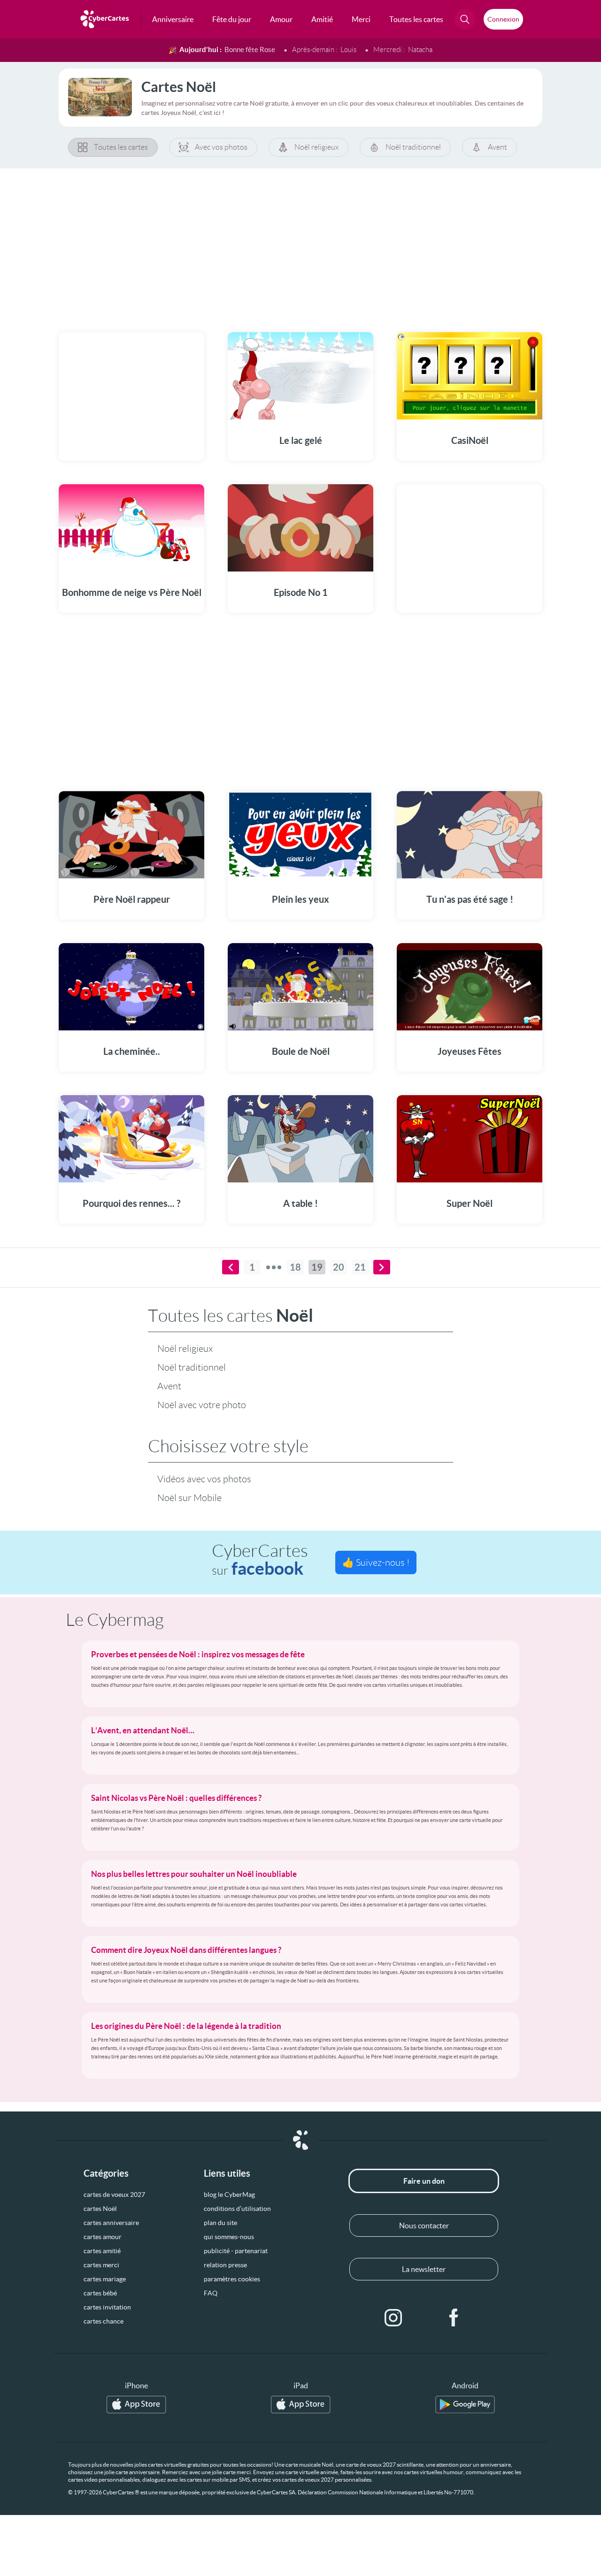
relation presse (225, 2265)
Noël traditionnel (413, 147)
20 (339, 1267)
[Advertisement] (300, 244)
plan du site (220, 2223)
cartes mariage (105, 2279)
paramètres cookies (232, 2279)
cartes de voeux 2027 (114, 2195)
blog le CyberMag (229, 2195)
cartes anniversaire (111, 2223)
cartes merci (101, 2265)
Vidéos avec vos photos (204, 1479)
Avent (497, 147)
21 (360, 1267)
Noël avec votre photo (202, 1405)
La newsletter (424, 2269)
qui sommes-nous (229, 2237)
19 (317, 1267)
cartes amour (103, 2237)
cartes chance (104, 2321)
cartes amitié (102, 2251)
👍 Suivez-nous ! (376, 1562)
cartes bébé (100, 2293)
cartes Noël (100, 2209)
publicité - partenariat (236, 2251)
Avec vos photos (221, 147)
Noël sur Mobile (189, 1498)
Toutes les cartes (121, 147)
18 (295, 1267)
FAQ (211, 2293)
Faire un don (424, 2181)
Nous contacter (424, 2225)
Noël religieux (316, 147)
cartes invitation (107, 2307)
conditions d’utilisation (237, 2209)
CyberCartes (260, 1560)
